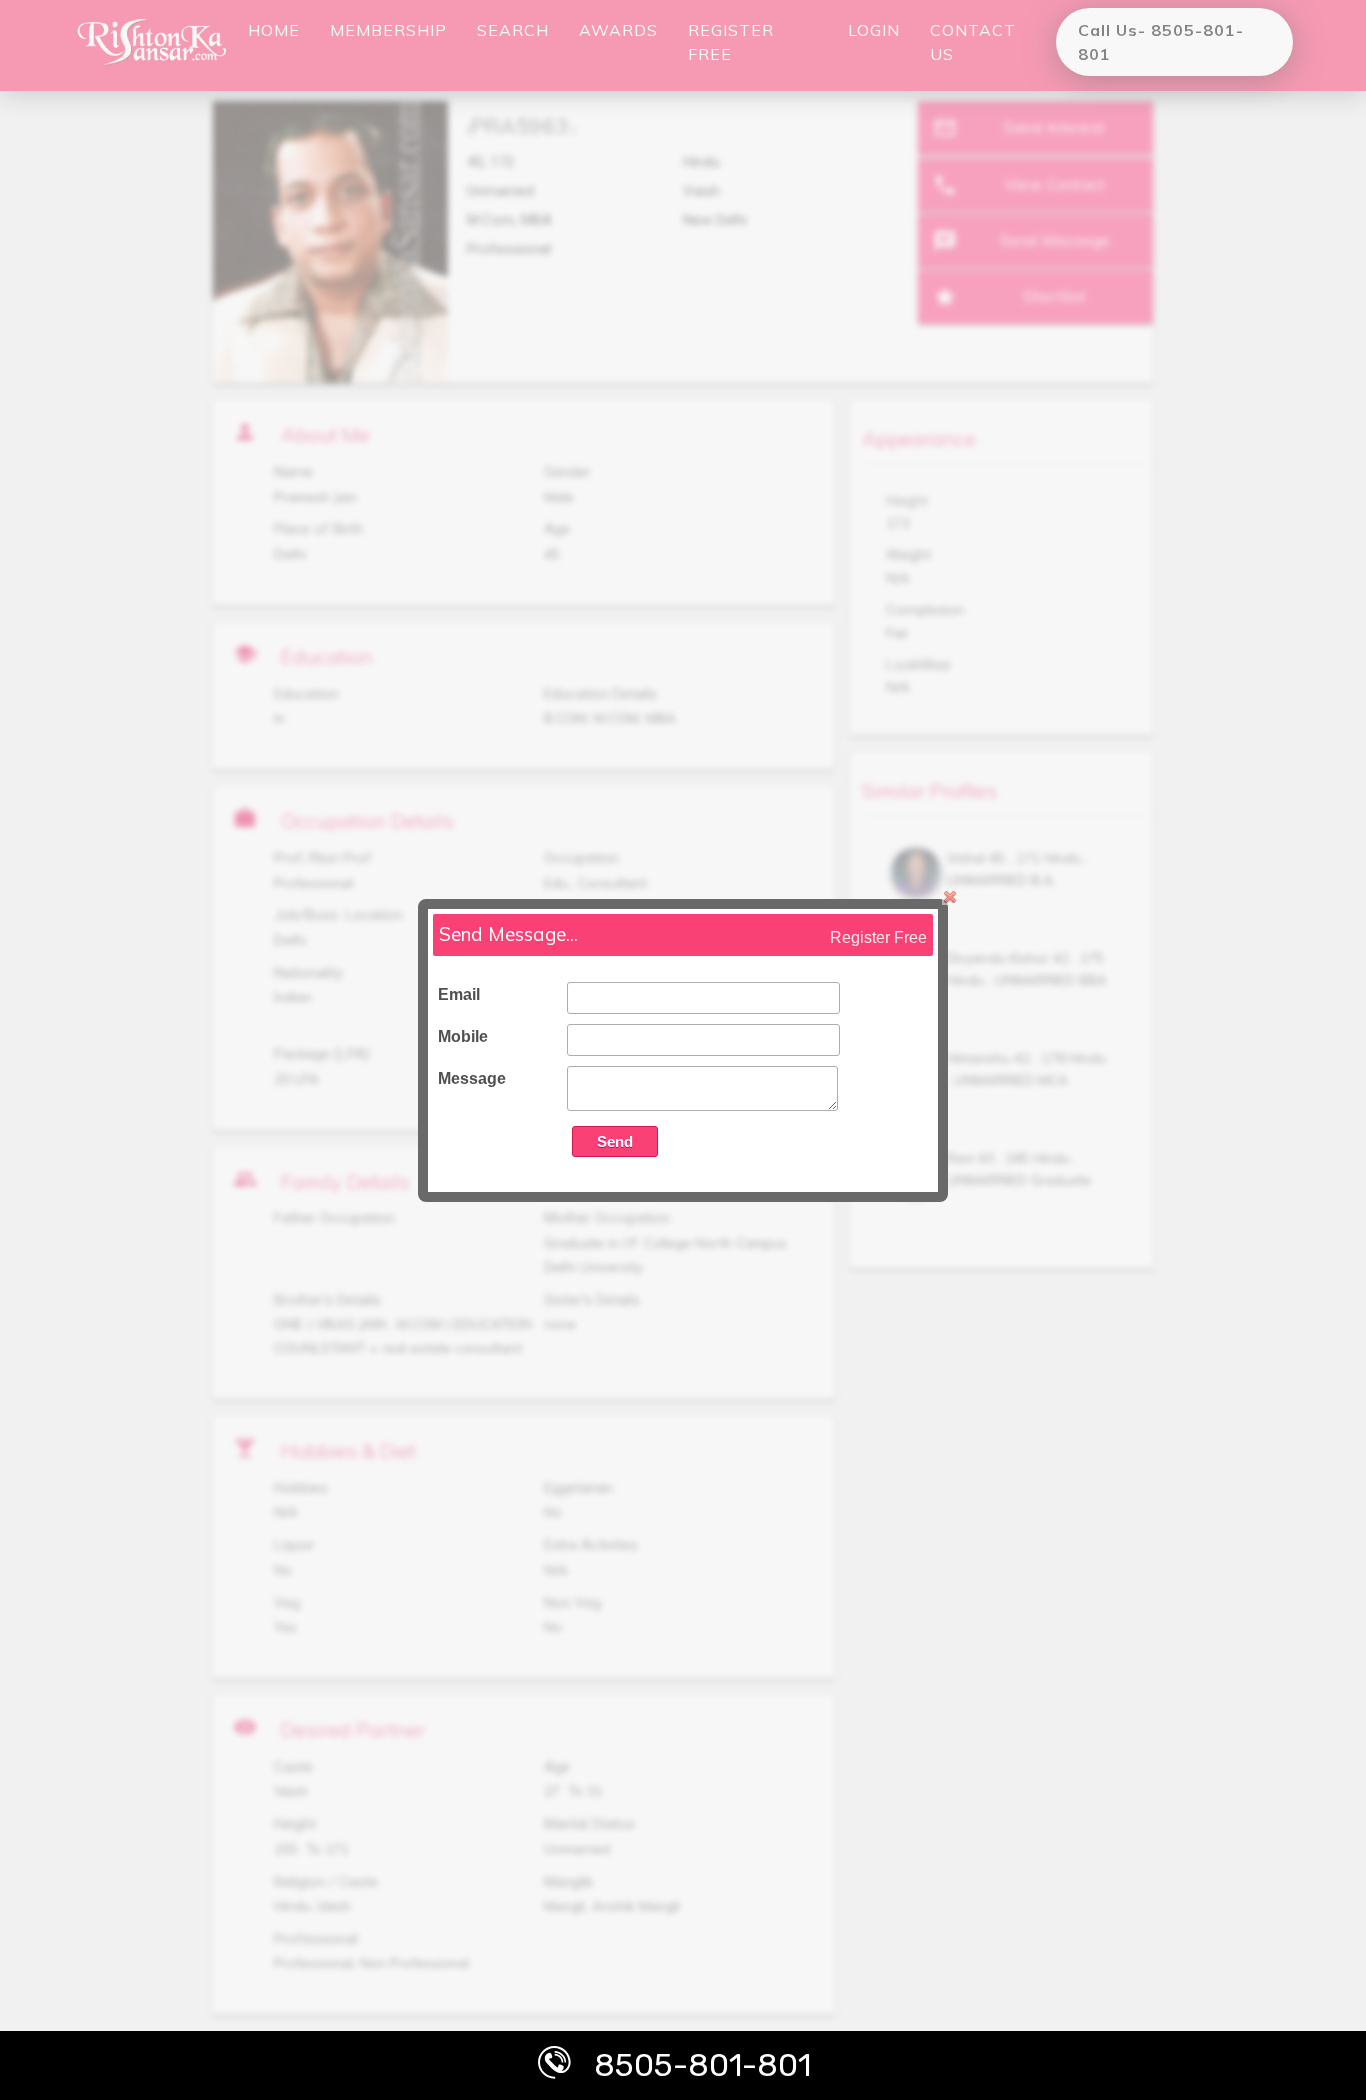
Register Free (878, 937)
